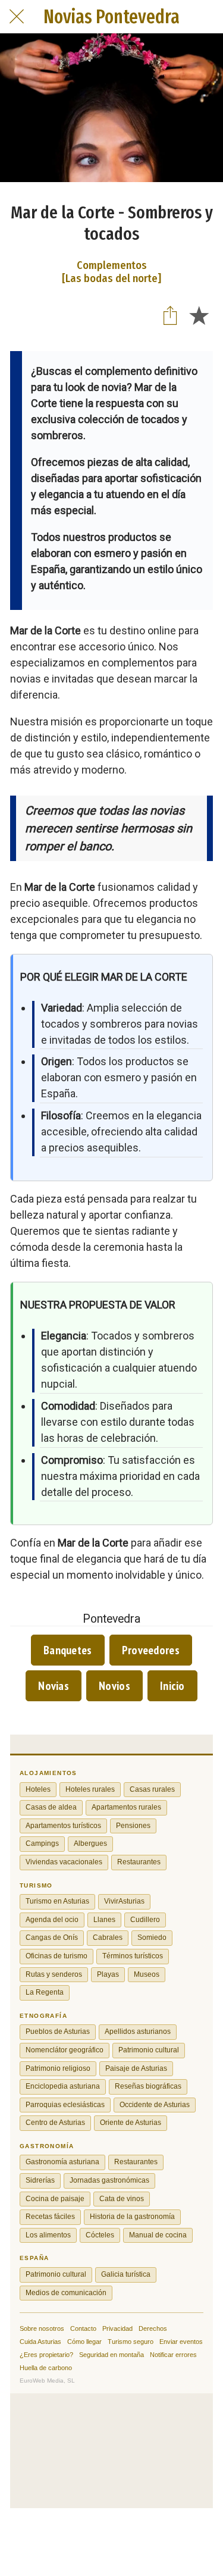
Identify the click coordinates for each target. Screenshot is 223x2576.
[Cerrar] (17, 17)
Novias (54, 1686)
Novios (114, 1686)
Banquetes (68, 1650)
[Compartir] (170, 315)
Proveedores (151, 1650)
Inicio (172, 1686)
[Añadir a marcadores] (199, 315)
